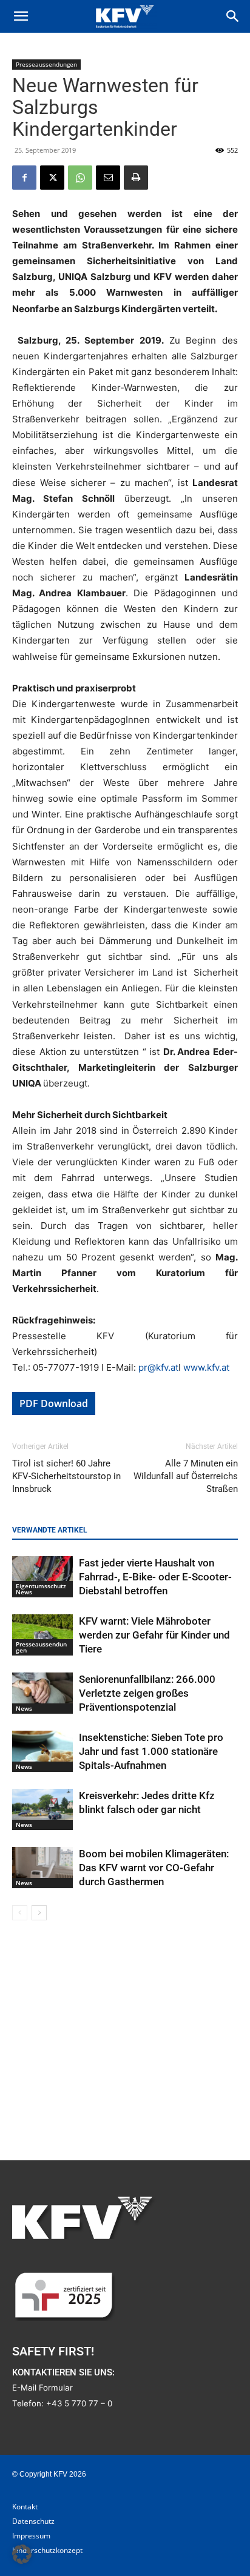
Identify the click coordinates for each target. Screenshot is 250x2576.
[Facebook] (24, 178)
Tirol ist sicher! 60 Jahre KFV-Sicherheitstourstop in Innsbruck (66, 1476)
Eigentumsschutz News (41, 1589)
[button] (21, 16)
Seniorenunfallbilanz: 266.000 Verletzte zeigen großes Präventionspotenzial (147, 1693)
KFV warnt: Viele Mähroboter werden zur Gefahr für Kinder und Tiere (154, 1635)
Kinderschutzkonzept (47, 2550)
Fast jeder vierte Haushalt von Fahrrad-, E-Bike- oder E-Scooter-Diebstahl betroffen (155, 1577)
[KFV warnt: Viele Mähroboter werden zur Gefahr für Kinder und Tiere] (42, 1635)
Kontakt (25, 2507)
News (24, 1708)
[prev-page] (20, 1913)
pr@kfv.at (158, 1367)
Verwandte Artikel (50, 1530)
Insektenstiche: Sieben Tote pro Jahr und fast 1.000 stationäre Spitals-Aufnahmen (151, 1751)
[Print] (136, 178)
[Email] (108, 178)
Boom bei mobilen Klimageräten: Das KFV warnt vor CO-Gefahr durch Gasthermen (154, 1868)
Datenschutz (33, 2521)
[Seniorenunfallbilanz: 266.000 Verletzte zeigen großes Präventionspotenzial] (42, 1693)
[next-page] (39, 1913)
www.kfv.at (206, 1367)
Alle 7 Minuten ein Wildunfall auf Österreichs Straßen (186, 1476)
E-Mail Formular (42, 2388)
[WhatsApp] (80, 178)
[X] (52, 178)
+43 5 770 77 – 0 (79, 2403)
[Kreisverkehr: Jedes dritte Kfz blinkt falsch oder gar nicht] (42, 1810)
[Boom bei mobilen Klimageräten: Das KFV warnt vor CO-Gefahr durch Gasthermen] (42, 1868)
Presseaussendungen (46, 64)
